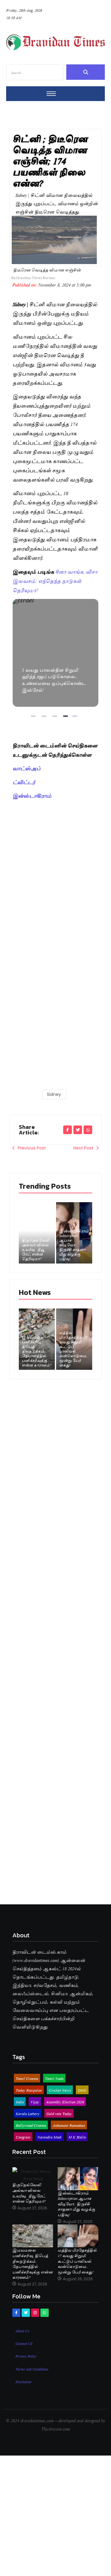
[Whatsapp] (44, 2313)
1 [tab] (34, 718)
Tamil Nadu (54, 2078)
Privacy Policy (26, 2356)
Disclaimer (24, 2381)
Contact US (24, 2343)
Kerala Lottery (28, 2113)
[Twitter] (26, 2313)
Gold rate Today (59, 2113)
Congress (23, 2137)
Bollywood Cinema (31, 2125)
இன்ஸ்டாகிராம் (32, 795)
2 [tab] (45, 718)
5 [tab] (76, 718)
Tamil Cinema (27, 2078)
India (20, 2102)
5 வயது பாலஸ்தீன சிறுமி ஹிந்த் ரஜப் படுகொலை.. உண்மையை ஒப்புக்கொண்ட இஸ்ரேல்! (55, 653)
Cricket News (60, 2090)
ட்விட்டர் (24, 782)
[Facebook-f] (16, 2313)
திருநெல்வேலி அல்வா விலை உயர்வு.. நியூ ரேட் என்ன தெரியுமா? (36, 1249)
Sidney (54, 1094)
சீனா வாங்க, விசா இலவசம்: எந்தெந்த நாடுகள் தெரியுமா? (55, 581)
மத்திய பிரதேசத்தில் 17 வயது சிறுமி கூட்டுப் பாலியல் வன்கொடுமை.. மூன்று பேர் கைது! (74, 1349)
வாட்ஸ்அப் (27, 768)
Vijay (35, 2102)
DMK (82, 2090)
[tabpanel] (56, 653)
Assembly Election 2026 (65, 2102)
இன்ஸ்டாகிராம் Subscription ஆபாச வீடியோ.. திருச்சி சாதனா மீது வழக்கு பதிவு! (74, 1245)
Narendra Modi (49, 2137)
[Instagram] (35, 2313)
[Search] (86, 72)
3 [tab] (55, 718)
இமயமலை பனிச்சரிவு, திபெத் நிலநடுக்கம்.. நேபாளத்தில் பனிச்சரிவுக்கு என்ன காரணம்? (37, 1351)
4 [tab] (66, 718)
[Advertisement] (55, 860)
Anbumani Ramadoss (69, 2125)
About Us (22, 2330)
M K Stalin (77, 2137)
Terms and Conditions (32, 2369)
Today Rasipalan (29, 2090)
